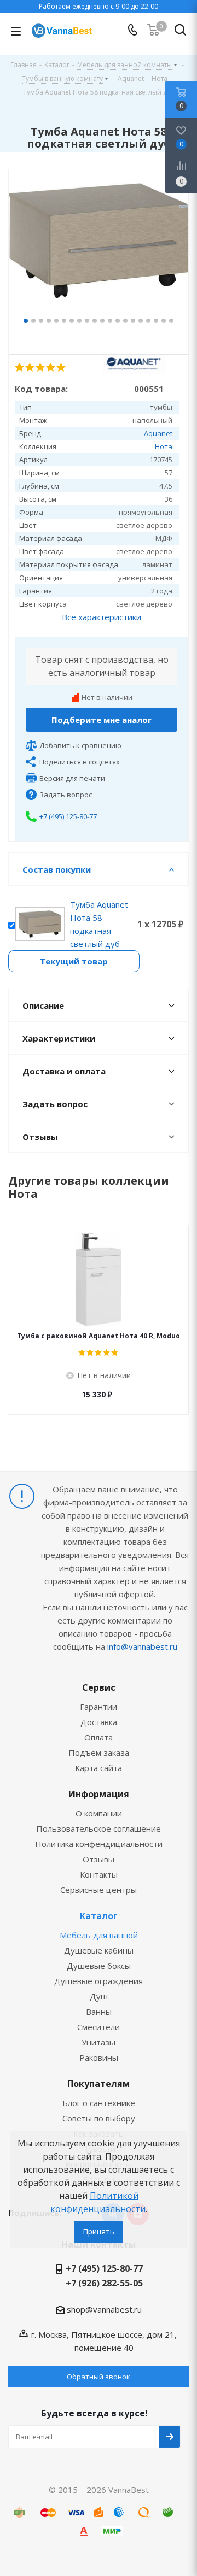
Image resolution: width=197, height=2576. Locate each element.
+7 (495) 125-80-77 (68, 816)
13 (118, 321)
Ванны (99, 2012)
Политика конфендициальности (99, 1844)
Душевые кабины (99, 1950)
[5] (62, 368)
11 (102, 321)
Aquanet (158, 433)
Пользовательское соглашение (99, 1828)
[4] (51, 368)
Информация (99, 1794)
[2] (30, 368)
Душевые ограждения (99, 1981)
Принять (99, 2231)
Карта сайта (99, 1768)
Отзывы (99, 1859)
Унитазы (99, 2042)
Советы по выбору (99, 2118)
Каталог (99, 1916)
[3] (41, 368)
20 (171, 321)
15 (133, 321)
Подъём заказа (99, 1752)
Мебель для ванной (99, 1935)
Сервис (99, 1687)
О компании (99, 1813)
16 (141, 321)
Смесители (99, 2027)
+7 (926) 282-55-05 (104, 2283)
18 (156, 321)
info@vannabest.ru (142, 1646)
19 (164, 321)
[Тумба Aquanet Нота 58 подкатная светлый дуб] (99, 249)
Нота (164, 446)
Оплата (99, 1737)
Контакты (99, 1874)
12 (110, 321)
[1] (20, 368)
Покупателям (99, 2084)
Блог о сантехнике (99, 2103)
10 (95, 321)
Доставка (99, 1722)
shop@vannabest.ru (104, 2309)
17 (148, 321)
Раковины (99, 2057)
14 (125, 321)
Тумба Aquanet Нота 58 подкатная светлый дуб (99, 924)
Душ (99, 1996)
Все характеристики (102, 617)
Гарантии (99, 1707)
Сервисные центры (99, 1890)
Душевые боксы (99, 1966)
